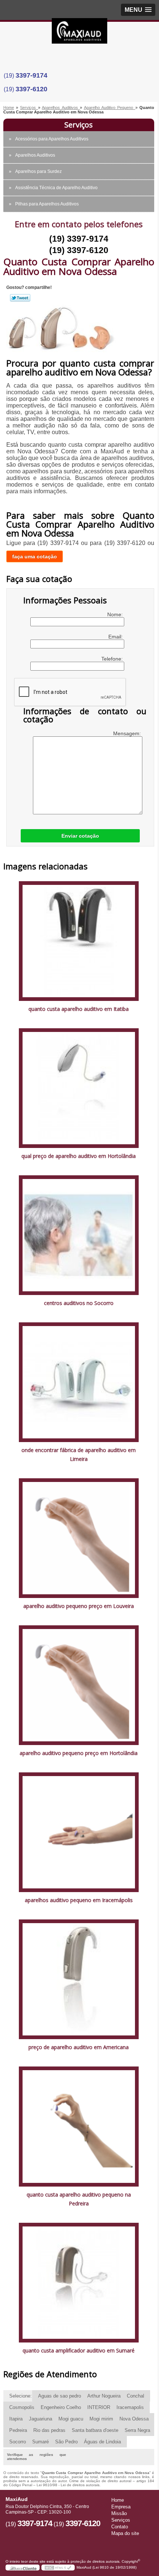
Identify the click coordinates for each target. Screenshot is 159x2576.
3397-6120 (31, 89)
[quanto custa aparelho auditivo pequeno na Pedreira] (79, 2126)
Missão (119, 2513)
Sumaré (40, 2442)
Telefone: (113, 659)
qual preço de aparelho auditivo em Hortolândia (79, 1156)
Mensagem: (128, 733)
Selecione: (21, 2396)
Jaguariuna (40, 2419)
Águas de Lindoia (102, 2442)
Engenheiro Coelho (61, 2407)
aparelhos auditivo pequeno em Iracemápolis (79, 1900)
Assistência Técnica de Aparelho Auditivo (56, 188)
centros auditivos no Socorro (79, 1303)
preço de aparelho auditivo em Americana (79, 2047)
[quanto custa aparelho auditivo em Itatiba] (79, 941)
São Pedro (66, 2442)
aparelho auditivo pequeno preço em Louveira (79, 1606)
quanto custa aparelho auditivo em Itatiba (79, 1009)
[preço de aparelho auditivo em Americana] (79, 1979)
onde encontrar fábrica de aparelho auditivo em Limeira (79, 1454)
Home (118, 2500)
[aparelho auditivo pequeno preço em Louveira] (79, 1538)
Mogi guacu (71, 2419)
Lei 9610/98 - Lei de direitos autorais (68, 2485)
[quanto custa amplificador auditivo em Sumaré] (79, 2282)
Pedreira (18, 2430)
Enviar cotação (80, 836)
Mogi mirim (101, 2419)
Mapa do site (125, 2533)
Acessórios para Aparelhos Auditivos (52, 139)
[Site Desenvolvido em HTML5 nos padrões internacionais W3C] (58, 2568)
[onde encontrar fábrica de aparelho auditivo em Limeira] (79, 1382)
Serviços (79, 125)
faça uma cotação (35, 556)
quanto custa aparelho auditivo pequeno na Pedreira (79, 2199)
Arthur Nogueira (104, 2396)
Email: (116, 637)
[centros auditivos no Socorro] (79, 1235)
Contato (120, 2527)
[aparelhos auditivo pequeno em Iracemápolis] (79, 1832)
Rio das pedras (49, 2430)
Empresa (121, 2507)
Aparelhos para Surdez (38, 171)
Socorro (18, 2442)
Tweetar (20, 298)
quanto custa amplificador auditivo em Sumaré (79, 2350)
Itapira (16, 2419)
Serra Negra (137, 2430)
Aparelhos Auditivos (35, 155)
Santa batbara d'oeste (95, 2430)
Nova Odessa (134, 2419)
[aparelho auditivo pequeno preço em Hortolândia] (79, 1685)
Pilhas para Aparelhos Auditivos (47, 204)
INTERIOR (99, 2407)
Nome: (116, 614)
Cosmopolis (22, 2407)
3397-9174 (31, 75)
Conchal (136, 2396)
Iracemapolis (130, 2407)
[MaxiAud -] (79, 33)
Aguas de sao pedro (60, 2396)
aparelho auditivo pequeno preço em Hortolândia (79, 1753)
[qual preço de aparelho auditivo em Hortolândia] (79, 1088)
